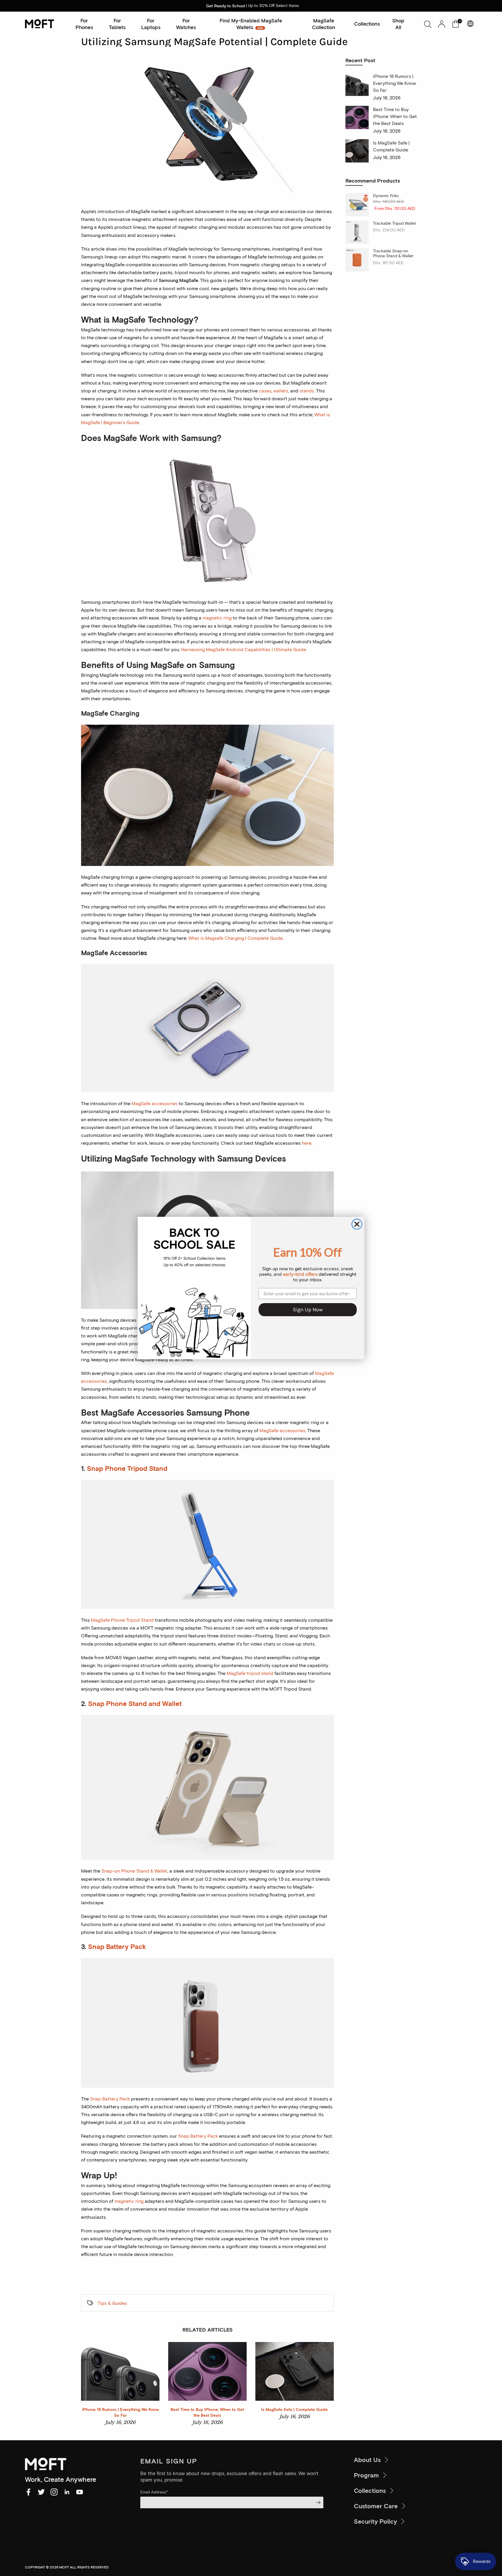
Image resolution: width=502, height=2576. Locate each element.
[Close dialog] (357, 1224)
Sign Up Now (308, 1310)
